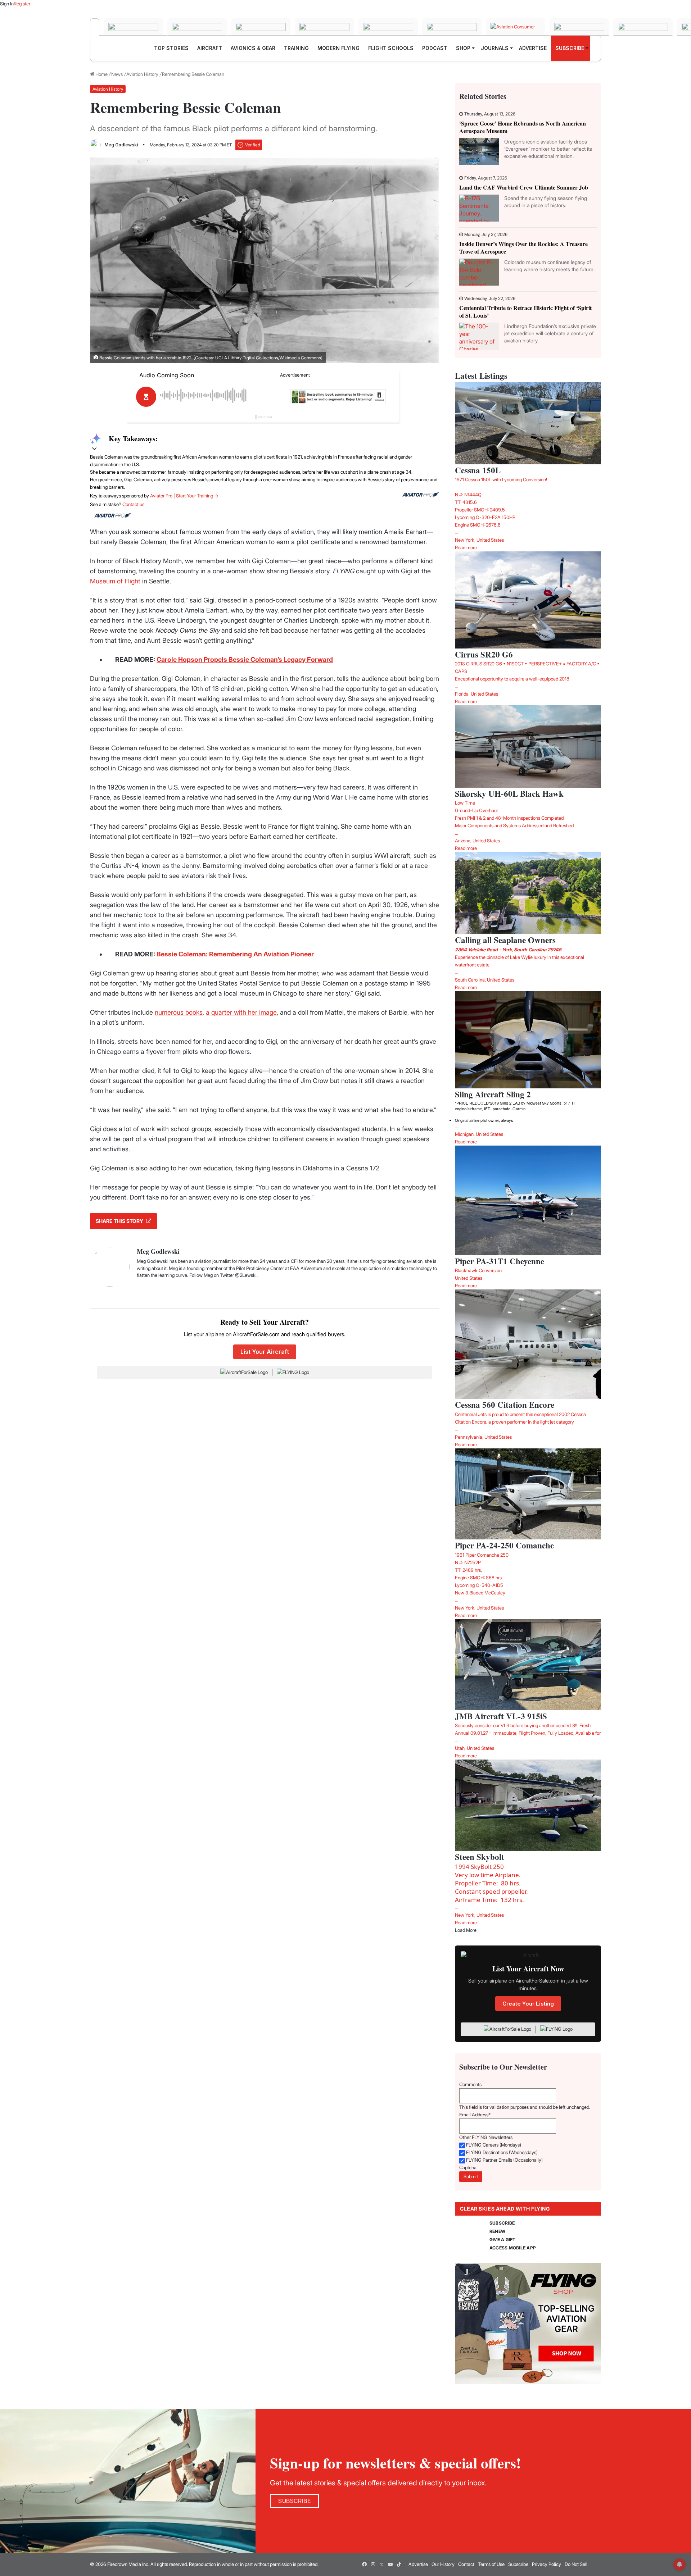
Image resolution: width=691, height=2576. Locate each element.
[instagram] (373, 2564)
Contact (466, 2564)
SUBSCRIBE (502, 2223)
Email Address (475, 2115)
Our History (443, 2564)
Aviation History (142, 74)
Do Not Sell (576, 2564)
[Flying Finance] (579, 27)
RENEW (497, 2231)
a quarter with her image (241, 1012)
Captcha (468, 2167)
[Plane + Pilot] (452, 27)
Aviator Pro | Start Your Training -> (184, 496)
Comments (470, 2084)
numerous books (179, 1012)
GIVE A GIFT (503, 2240)
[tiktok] (399, 2564)
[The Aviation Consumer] (516, 27)
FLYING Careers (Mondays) (494, 2145)
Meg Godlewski (121, 145)
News (117, 74)
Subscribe (518, 2564)
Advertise (418, 2564)
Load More (466, 1930)
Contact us (133, 504)
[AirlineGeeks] (197, 27)
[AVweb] (261, 27)
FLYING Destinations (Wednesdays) (502, 2152)
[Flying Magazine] (95, 27)
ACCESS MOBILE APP (513, 2248)
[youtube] (390, 2564)
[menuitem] (171, 48)
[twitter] (381, 2564)
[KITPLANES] (388, 27)
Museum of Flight (115, 581)
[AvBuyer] (324, 27)
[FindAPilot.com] (643, 27)
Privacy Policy (547, 2564)
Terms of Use (491, 2564)
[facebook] (364, 2564)
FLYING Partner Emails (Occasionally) (504, 2160)
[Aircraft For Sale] (133, 27)
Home (101, 74)
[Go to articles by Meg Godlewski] (95, 145)
